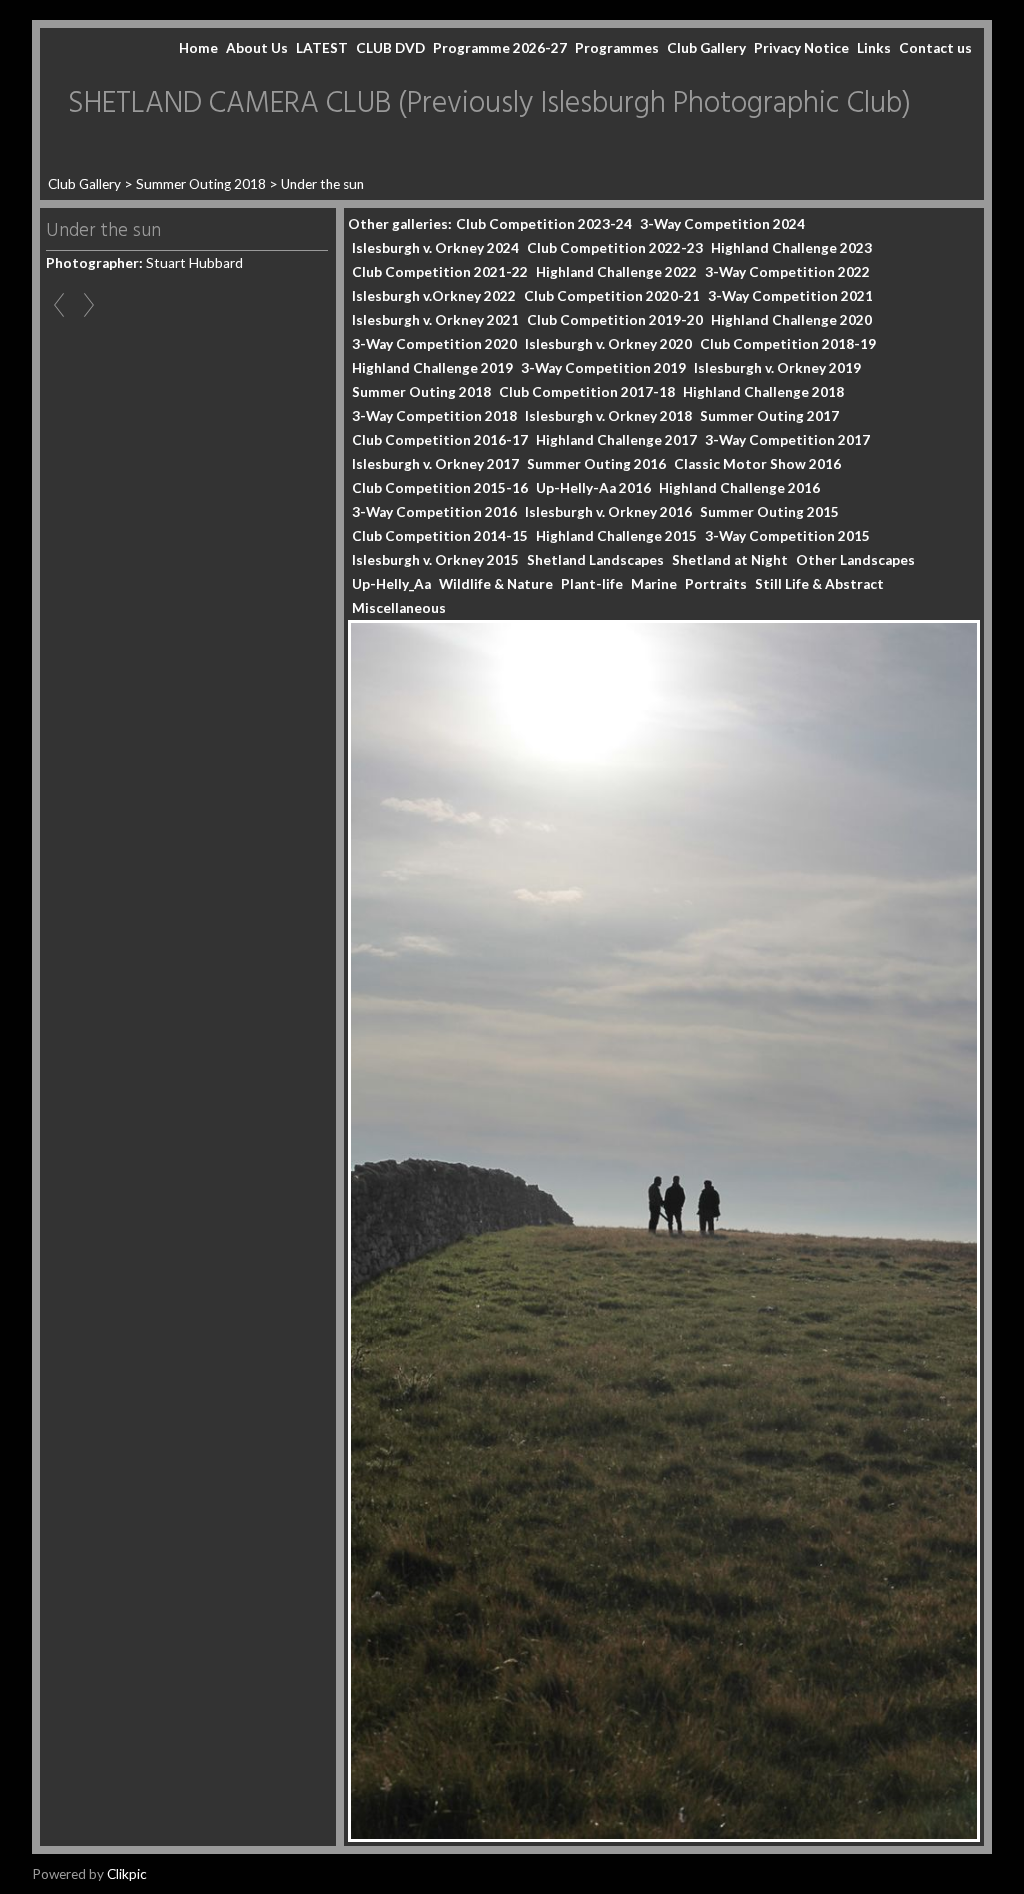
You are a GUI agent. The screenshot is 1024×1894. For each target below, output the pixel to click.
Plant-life (592, 584)
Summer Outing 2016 (596, 464)
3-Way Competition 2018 (434, 416)
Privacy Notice (801, 48)
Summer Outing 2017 (769, 416)
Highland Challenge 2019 (432, 368)
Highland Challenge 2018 (763, 392)
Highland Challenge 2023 (791, 248)
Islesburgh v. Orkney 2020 (608, 344)
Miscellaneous (399, 608)
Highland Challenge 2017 (616, 440)
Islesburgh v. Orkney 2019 (777, 368)
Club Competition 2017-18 (587, 392)
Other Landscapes (855, 560)
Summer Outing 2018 (201, 184)
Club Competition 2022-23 (615, 248)
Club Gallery (706, 48)
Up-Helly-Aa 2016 (593, 488)
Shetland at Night (730, 560)
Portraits (716, 584)
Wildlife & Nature (496, 584)
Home (198, 48)
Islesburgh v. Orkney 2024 (435, 248)
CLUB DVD (390, 48)
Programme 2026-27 (500, 48)
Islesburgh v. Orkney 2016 (608, 512)
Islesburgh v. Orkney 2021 (435, 320)
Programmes (617, 48)
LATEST (322, 48)
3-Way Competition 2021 (790, 296)
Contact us (935, 48)
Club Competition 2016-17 (440, 440)
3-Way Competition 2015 (787, 536)
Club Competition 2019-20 (615, 320)
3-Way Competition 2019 (603, 368)
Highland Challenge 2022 (616, 272)
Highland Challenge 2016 (739, 488)
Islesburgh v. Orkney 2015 (435, 560)
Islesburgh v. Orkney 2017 (435, 464)
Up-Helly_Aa (391, 584)
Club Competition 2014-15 (440, 536)
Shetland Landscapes (595, 560)
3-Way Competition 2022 (787, 272)
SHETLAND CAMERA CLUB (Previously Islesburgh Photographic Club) (489, 104)
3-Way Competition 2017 (787, 440)
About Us (257, 48)
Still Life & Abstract (819, 584)
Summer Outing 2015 (769, 512)
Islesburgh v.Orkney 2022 (434, 296)
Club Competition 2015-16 (440, 488)
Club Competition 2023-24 (544, 224)
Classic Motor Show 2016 (757, 464)
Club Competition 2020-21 (612, 296)
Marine (654, 584)
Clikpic (127, 1874)
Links (874, 48)
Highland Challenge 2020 (791, 320)
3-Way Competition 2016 (434, 512)
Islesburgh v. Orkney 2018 (608, 416)
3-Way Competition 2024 (722, 224)
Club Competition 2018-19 (788, 344)
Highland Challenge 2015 (616, 536)
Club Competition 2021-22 (440, 272)
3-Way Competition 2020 (434, 344)
